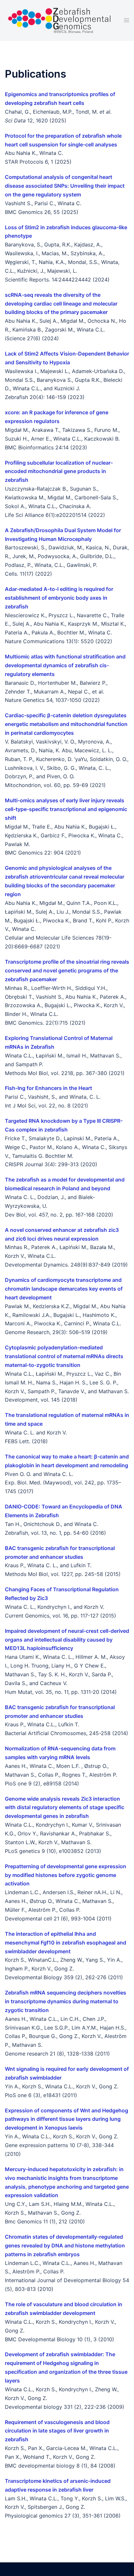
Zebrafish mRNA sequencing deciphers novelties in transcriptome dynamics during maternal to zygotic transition (66, 2001)
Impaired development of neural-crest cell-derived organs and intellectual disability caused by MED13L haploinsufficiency (67, 1640)
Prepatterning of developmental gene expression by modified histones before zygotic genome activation (66, 1875)
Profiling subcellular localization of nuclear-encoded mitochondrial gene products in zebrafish (59, 471)
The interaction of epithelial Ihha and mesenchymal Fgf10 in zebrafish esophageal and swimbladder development (66, 1943)
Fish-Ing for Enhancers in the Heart (48, 1088)
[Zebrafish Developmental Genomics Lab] (60, 20)
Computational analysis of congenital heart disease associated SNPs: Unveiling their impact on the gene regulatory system (65, 186)
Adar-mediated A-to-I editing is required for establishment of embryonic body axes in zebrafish (59, 598)
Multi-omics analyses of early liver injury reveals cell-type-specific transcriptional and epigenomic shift (66, 809)
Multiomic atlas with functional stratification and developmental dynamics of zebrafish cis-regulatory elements (65, 665)
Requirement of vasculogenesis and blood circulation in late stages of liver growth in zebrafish (57, 2431)
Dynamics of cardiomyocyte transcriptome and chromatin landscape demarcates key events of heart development (64, 1289)
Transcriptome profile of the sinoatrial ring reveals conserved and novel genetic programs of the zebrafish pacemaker (67, 970)
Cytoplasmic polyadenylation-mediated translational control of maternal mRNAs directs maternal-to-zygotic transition (64, 1356)
